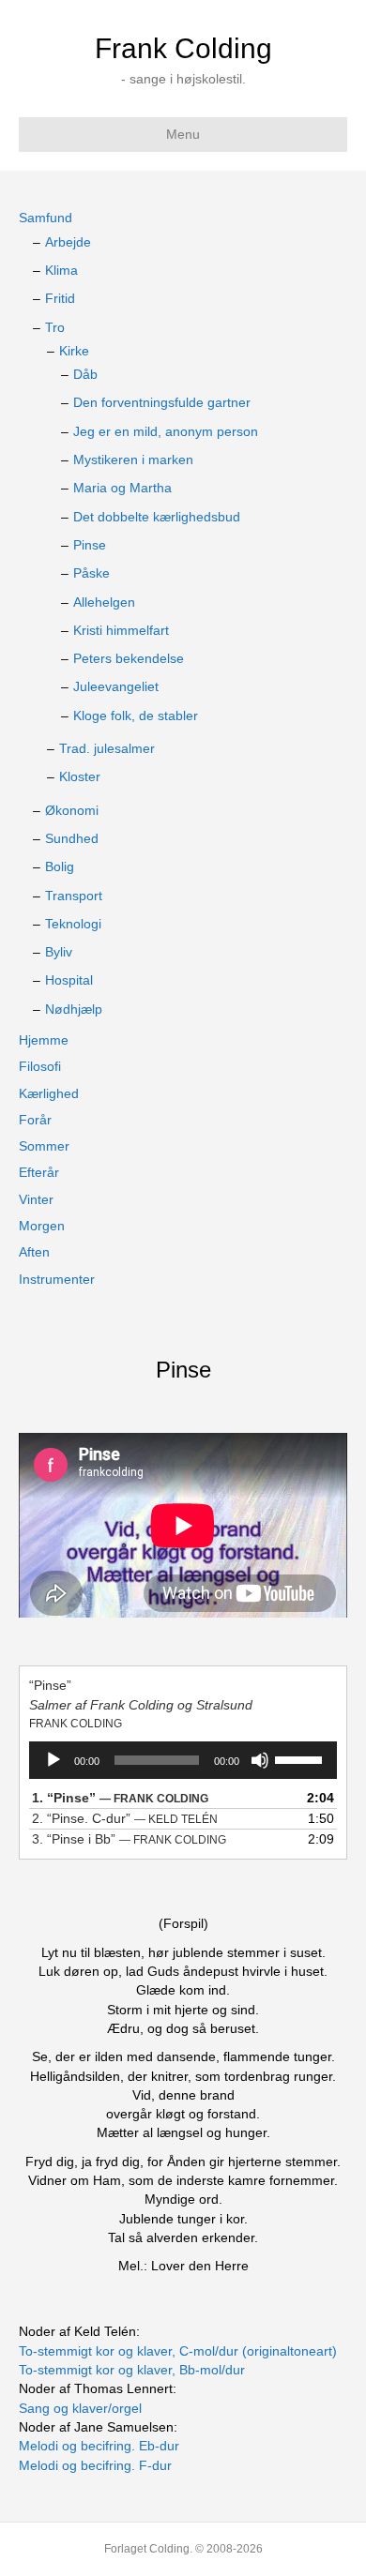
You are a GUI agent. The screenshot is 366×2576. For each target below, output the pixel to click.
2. (125, 1818)
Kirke (74, 351)
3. (129, 1839)
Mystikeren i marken (133, 459)
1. (120, 1798)
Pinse (90, 545)
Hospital (69, 980)
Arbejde (68, 242)
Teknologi (73, 924)
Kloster (80, 776)
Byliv (59, 952)
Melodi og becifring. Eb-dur (99, 2446)
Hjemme (44, 1040)
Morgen (42, 1226)
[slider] (301, 1758)
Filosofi (40, 1066)
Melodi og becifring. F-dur (95, 2465)
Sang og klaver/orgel (80, 2408)
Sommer (44, 1146)
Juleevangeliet (116, 686)
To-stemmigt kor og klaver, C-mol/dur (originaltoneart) (178, 2351)
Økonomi (72, 810)
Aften (34, 1252)
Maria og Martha (122, 488)
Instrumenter (57, 1279)
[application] (183, 1760)
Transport (74, 896)
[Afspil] (53, 1760)
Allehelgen (104, 602)
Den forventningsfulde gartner (162, 402)
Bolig (60, 866)
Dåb (85, 374)
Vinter (36, 1199)
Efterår (39, 1172)
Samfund (46, 218)
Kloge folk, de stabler (136, 716)
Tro (55, 327)
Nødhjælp (74, 1009)
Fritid (60, 298)
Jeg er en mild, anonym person (166, 431)
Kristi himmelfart (121, 630)
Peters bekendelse (129, 658)
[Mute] (260, 1760)
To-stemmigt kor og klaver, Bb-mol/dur (132, 2370)
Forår (35, 1120)
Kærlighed (49, 1093)
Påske (91, 573)
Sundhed (72, 838)
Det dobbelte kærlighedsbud (157, 517)
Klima (61, 270)
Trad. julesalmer (107, 748)
